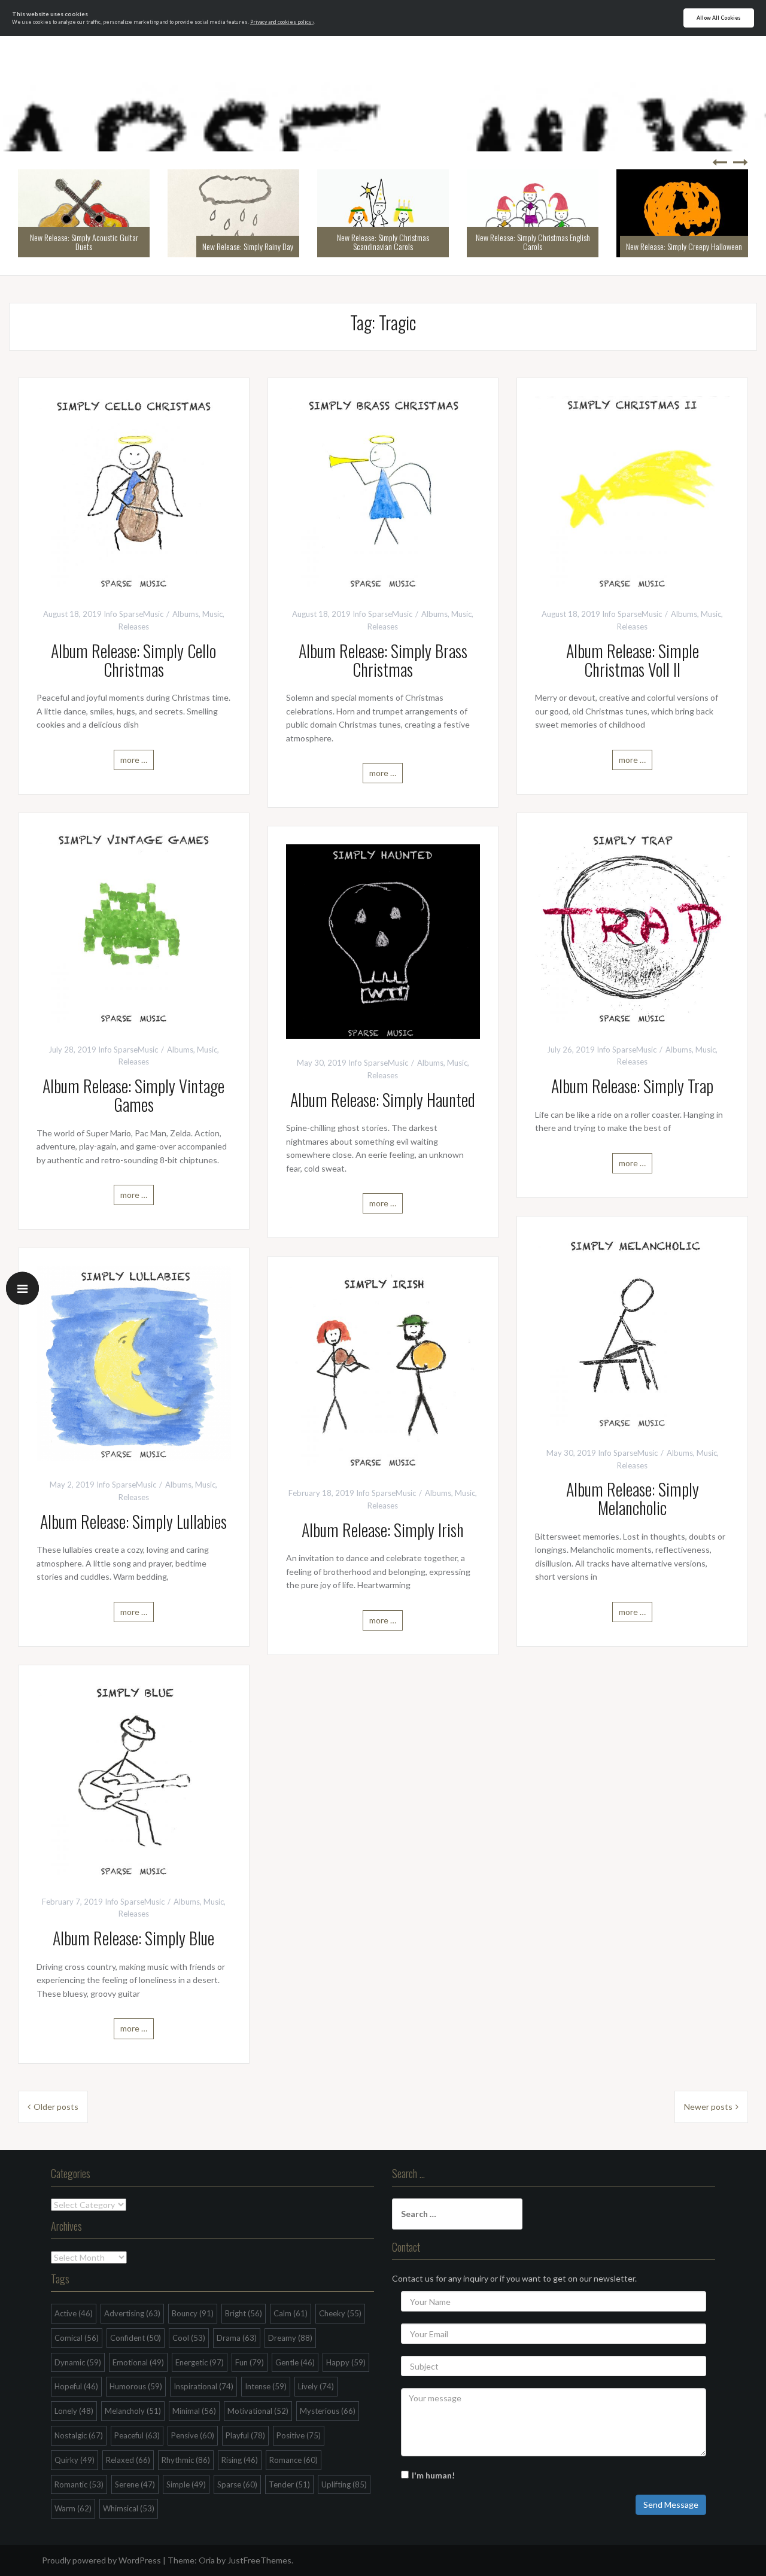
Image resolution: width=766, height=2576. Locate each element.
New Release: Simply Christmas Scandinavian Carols (383, 242)
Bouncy (193, 2313)
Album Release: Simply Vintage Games (133, 1095)
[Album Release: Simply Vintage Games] (134, 927)
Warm (73, 2508)
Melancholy (133, 2411)
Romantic (79, 2484)
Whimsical (129, 2508)
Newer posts (708, 2107)
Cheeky (340, 2313)
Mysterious (328, 2411)
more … (134, 760)
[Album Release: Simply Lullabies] (134, 1362)
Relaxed (128, 2460)
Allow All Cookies (719, 18)
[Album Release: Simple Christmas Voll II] (632, 492)
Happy (346, 2362)
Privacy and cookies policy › (282, 22)
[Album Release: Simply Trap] (632, 927)
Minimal (194, 2411)
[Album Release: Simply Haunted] (383, 940)
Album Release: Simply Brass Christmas (383, 660)
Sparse (237, 2484)
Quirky (75, 2460)
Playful (245, 2435)
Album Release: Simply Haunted (383, 1100)
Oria (207, 2560)
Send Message (671, 2504)
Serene (135, 2484)
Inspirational (203, 2386)
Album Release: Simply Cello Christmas (133, 660)
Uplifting (344, 2484)
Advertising (132, 2313)
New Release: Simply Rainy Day (248, 246)
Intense (266, 2386)
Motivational (258, 2411)
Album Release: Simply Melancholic (633, 1498)
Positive (299, 2435)
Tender (289, 2484)
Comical (77, 2338)
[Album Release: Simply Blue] (134, 1779)
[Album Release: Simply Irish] (383, 1371)
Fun (250, 2362)
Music (212, 614)
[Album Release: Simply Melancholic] (632, 1330)
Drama (237, 2338)
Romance (294, 2460)
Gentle (295, 2362)
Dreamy (290, 2338)
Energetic (200, 2362)
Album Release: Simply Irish (383, 1530)
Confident (136, 2338)
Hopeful (76, 2386)
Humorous (136, 2386)
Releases (134, 626)
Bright (244, 2313)
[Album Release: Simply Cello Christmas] (134, 492)
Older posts (56, 2107)
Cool (189, 2338)
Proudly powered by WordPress (101, 2560)
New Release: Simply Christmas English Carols (533, 242)
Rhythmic (186, 2460)
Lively (316, 2386)
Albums (186, 614)
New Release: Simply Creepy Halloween (684, 246)
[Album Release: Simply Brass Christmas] (383, 492)
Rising (240, 2460)
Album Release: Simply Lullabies (133, 1521)
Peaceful (137, 2435)
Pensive (193, 2435)
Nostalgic (79, 2435)
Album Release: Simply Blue (133, 1938)
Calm (291, 2313)
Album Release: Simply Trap (632, 1086)
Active (74, 2313)
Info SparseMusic (133, 614)
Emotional (138, 2362)
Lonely (74, 2411)
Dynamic (78, 2362)
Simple (186, 2484)
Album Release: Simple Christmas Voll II (633, 660)
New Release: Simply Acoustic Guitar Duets (84, 242)
